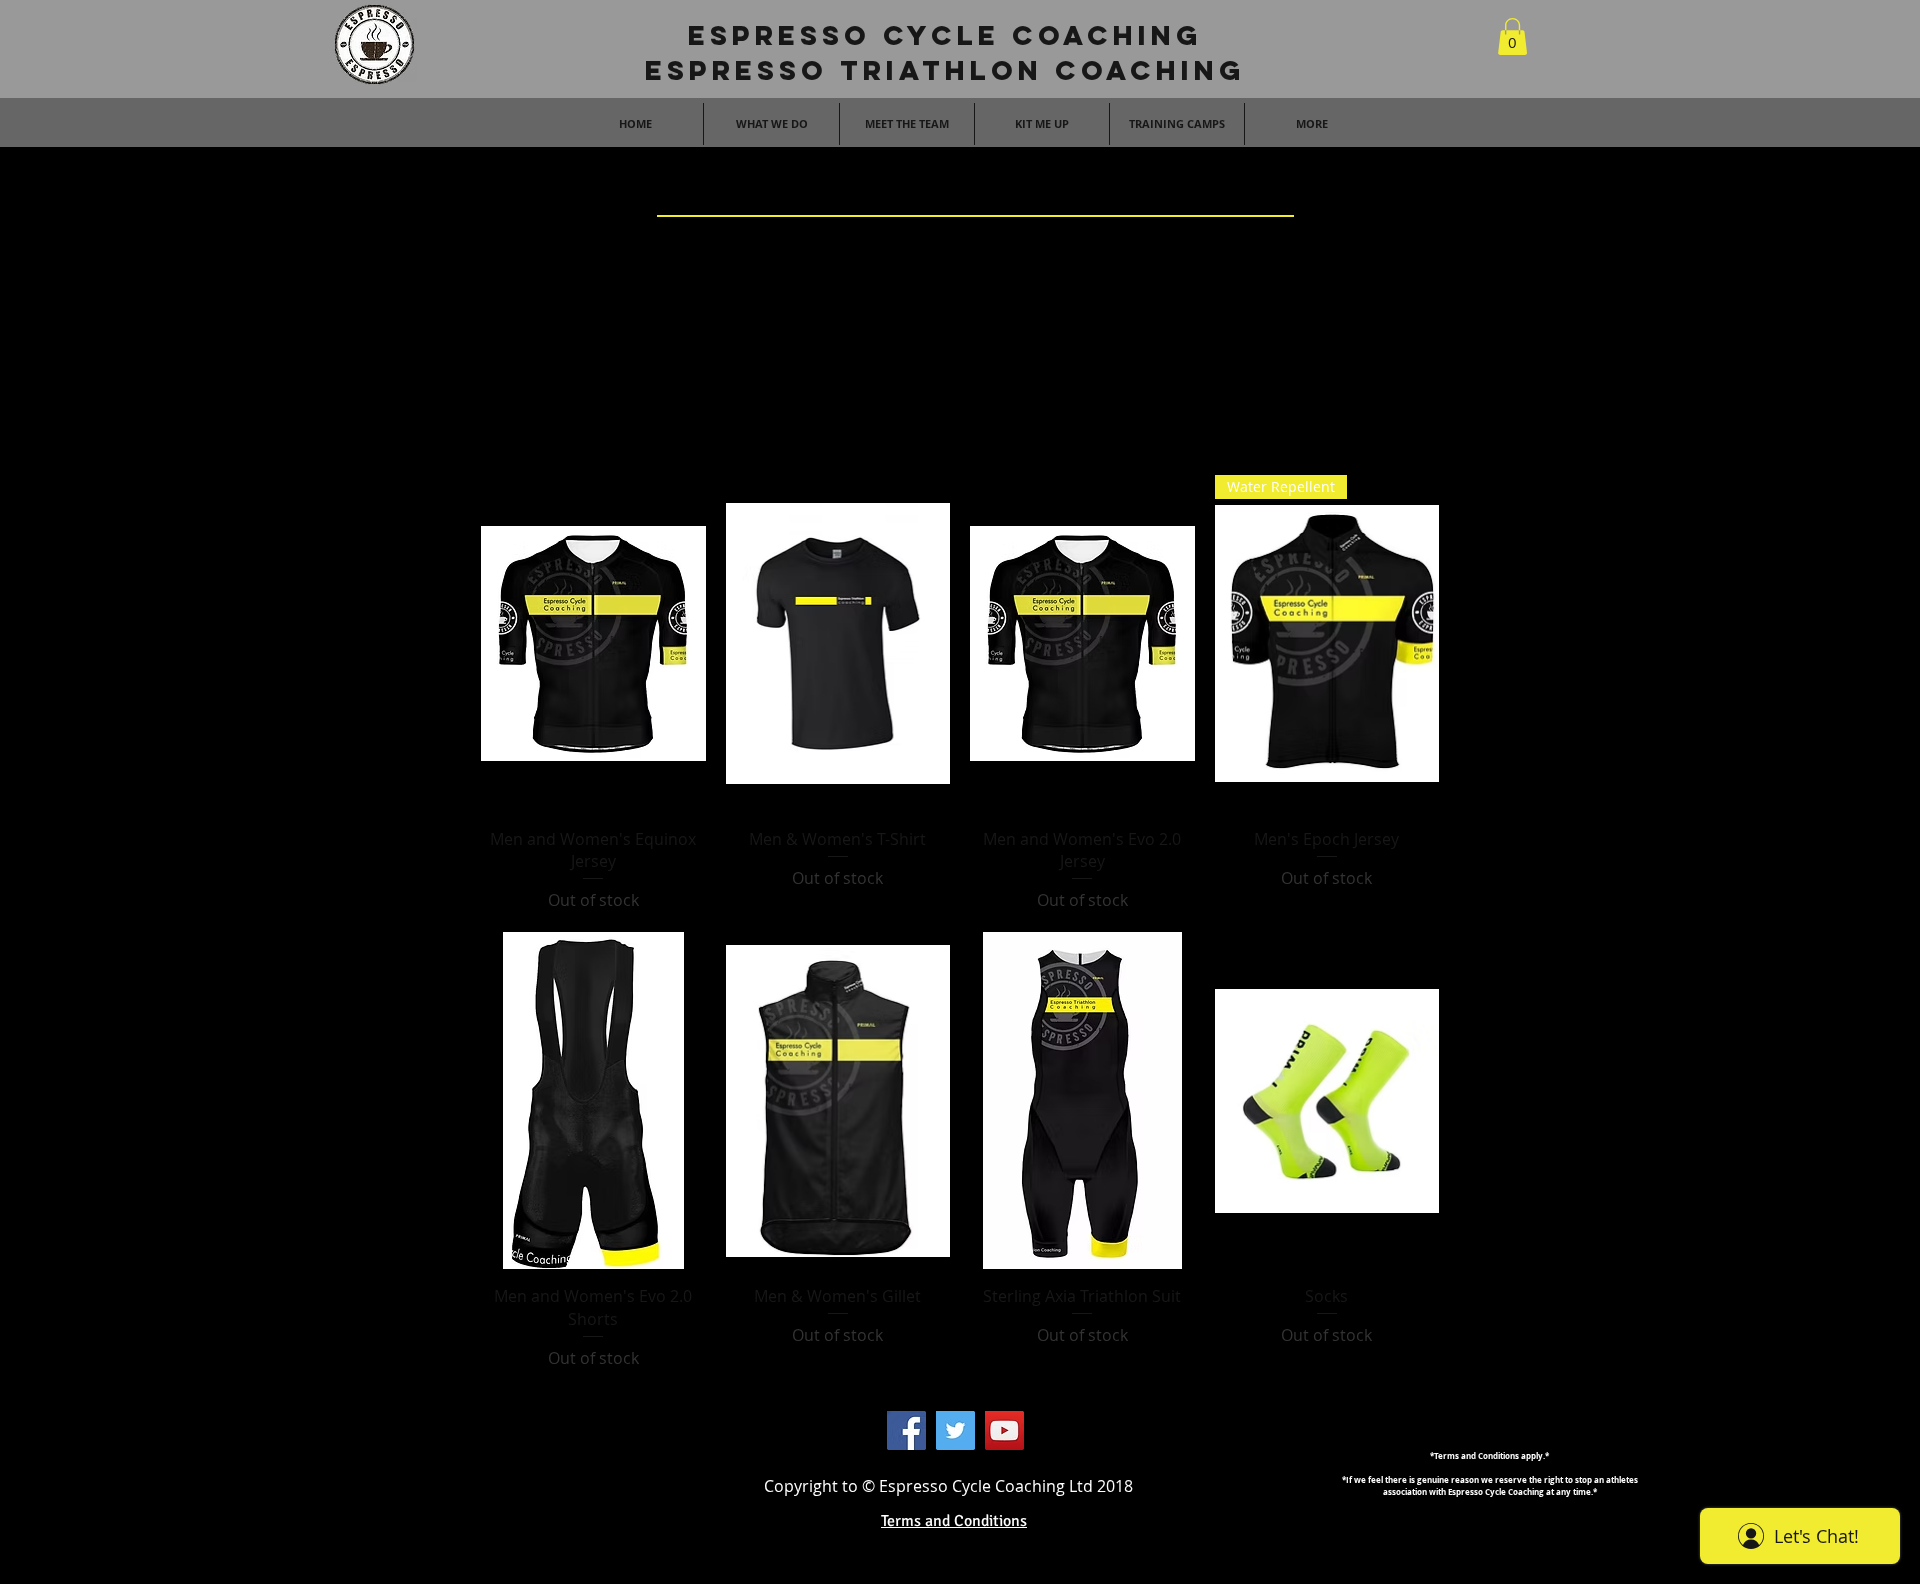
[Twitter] (955, 1430)
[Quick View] (593, 643)
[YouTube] (1004, 1430)
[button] (1512, 36)
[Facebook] (906, 1430)
